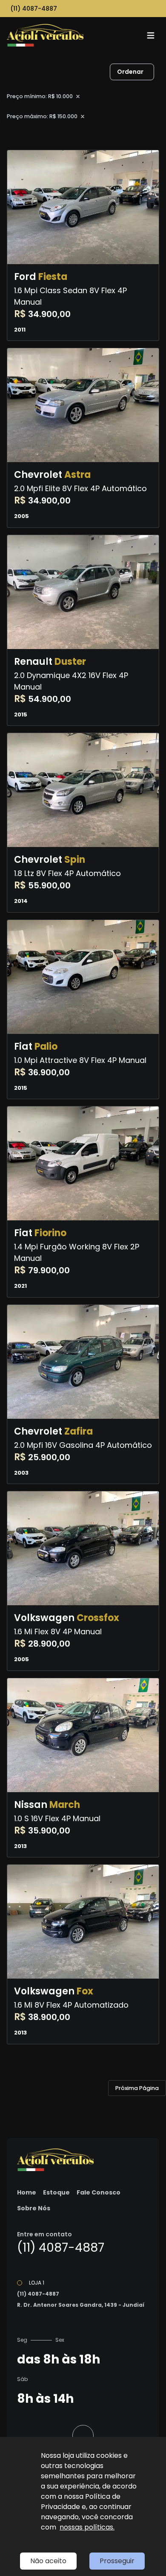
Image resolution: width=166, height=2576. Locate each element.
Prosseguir (117, 2561)
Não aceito (48, 2561)
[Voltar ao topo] (83, 2436)
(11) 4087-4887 (34, 9)
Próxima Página (137, 2088)
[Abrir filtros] (163, 72)
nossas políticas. (87, 2527)
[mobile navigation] (151, 35)
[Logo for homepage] (45, 35)
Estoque (56, 2192)
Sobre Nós (34, 2208)
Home (27, 2192)
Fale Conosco (99, 2192)
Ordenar (130, 72)
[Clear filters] (78, 96)
